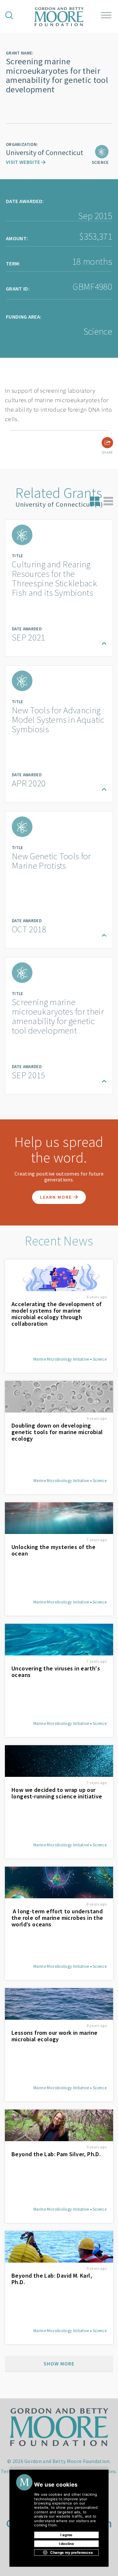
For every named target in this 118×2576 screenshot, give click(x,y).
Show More (59, 2363)
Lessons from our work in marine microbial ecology (54, 2036)
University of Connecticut (45, 152)
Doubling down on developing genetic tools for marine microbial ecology (57, 1432)
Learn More (57, 1197)
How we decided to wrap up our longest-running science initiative (57, 1793)
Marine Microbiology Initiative (61, 1359)
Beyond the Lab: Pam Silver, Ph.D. (56, 2154)
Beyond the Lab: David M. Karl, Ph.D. (52, 2279)
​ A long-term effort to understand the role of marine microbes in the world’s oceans (57, 1918)
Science (100, 1359)
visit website (23, 162)
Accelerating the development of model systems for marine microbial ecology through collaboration (57, 1314)
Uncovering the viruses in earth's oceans (56, 1672)
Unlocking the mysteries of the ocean (53, 1550)
